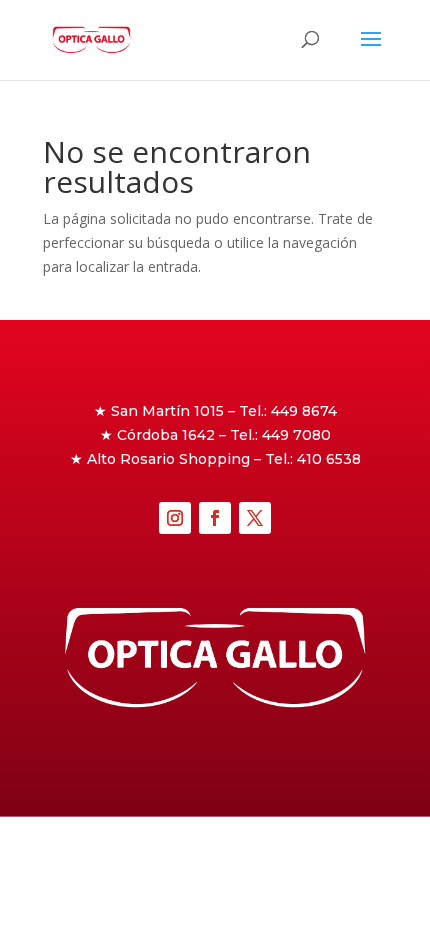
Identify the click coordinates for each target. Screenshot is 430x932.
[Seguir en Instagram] (175, 518)
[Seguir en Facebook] (215, 518)
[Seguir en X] (255, 518)
